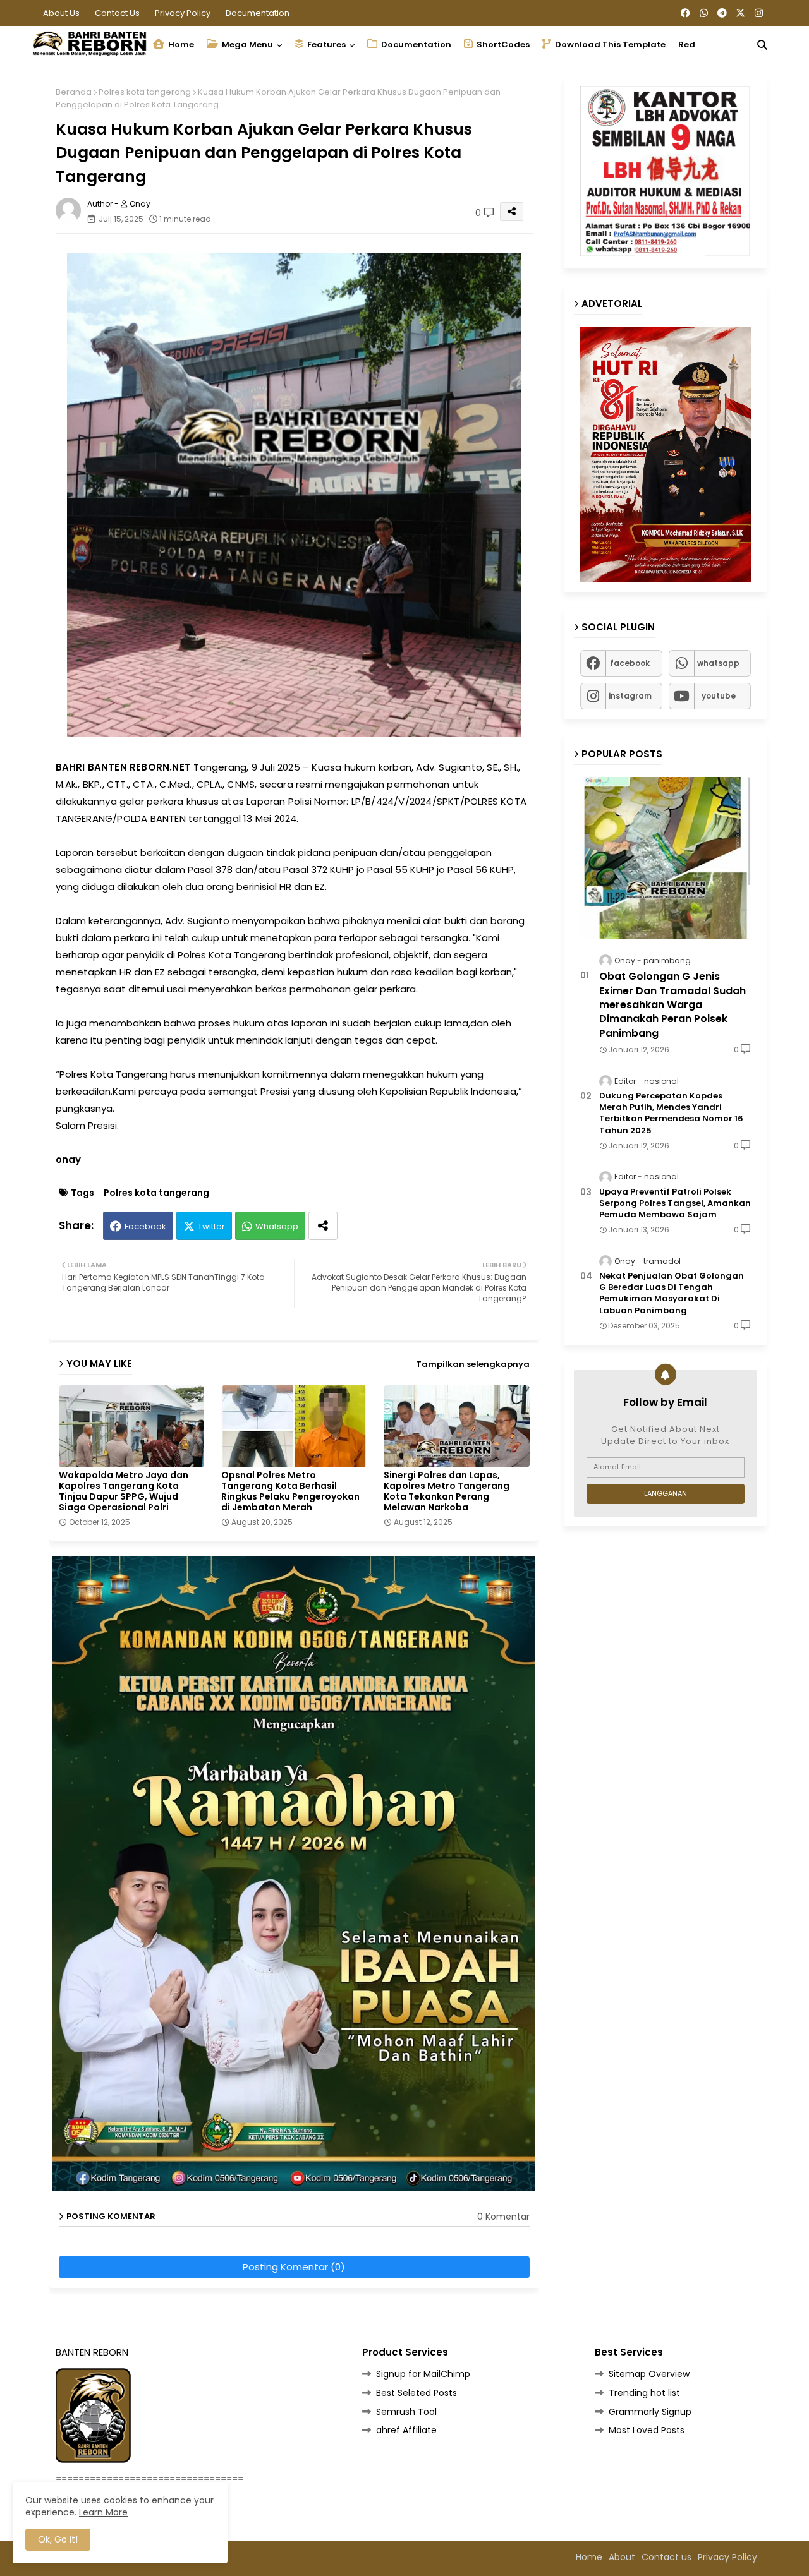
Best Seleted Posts (417, 2393)
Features (325, 45)
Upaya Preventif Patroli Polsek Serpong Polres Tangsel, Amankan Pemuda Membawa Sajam (675, 1203)
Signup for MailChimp (423, 2374)
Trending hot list (644, 2393)
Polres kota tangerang (145, 92)
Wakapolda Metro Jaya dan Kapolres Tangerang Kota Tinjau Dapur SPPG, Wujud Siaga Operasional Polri (124, 1491)
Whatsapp (277, 1226)
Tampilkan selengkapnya (473, 1364)
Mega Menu (246, 45)
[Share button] (323, 1226)
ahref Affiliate (406, 2430)
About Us (62, 13)
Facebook (145, 1226)
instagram (630, 696)
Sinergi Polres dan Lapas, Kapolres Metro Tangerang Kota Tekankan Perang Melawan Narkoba (447, 1491)
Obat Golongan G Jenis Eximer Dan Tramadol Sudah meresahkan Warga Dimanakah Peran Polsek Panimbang (672, 1005)
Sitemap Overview (649, 2374)
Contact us (118, 13)
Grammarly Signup (650, 2412)
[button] (762, 45)
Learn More (103, 2512)
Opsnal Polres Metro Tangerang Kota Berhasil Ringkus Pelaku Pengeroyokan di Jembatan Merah (290, 1491)
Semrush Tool (406, 2412)
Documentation (258, 13)
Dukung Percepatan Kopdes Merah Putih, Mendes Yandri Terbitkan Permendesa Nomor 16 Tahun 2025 (671, 1113)
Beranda (74, 92)
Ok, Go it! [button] (58, 2539)
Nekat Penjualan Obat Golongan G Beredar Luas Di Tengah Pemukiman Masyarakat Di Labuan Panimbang (672, 1293)
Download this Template (609, 45)
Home (180, 45)
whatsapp (718, 663)
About (622, 2557)
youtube (719, 696)
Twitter (211, 1226)
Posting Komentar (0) (294, 2267)
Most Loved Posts (647, 2430)
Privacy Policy (184, 13)
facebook (630, 663)
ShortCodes (502, 45)
